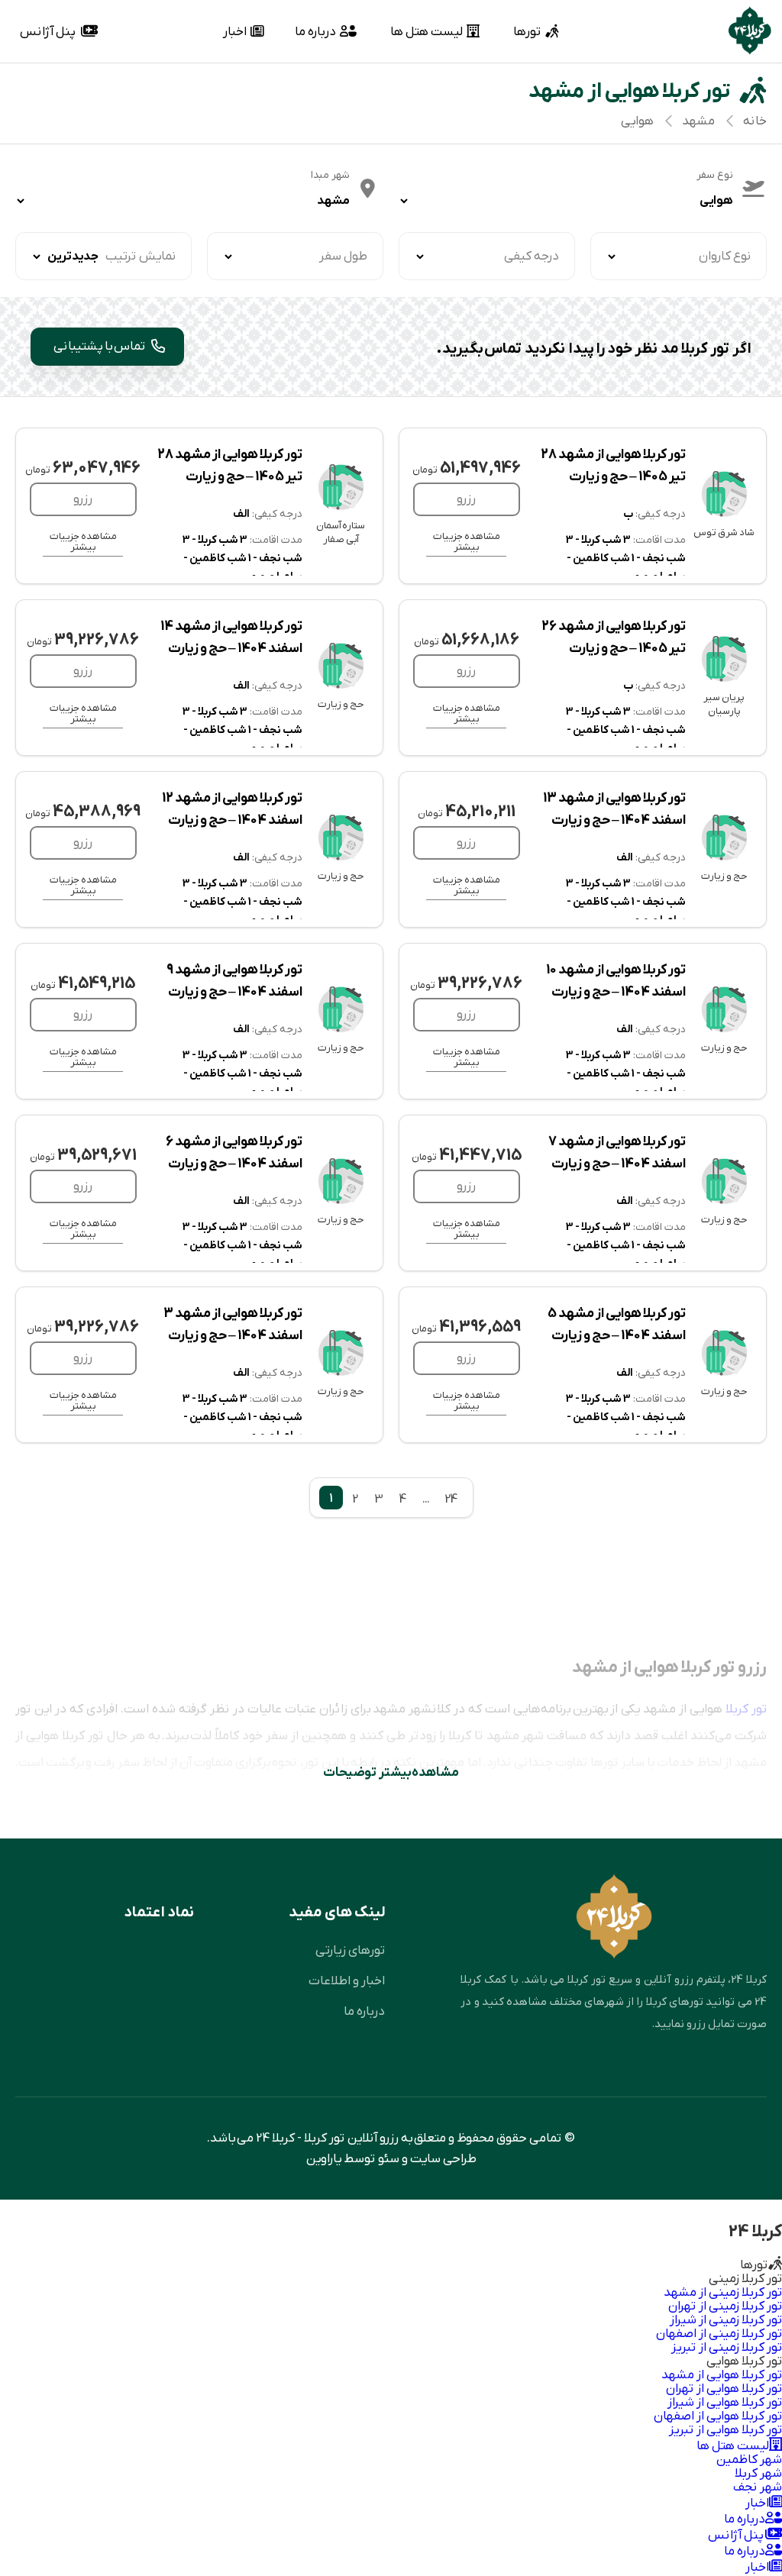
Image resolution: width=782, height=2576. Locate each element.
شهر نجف (758, 2487)
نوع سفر (715, 175)
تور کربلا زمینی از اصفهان (719, 2334)
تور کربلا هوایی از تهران (724, 2389)
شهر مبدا (330, 175)
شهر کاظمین (749, 2460)
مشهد (698, 121)
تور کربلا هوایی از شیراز (725, 2402)
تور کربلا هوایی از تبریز (725, 2430)
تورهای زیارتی (350, 1950)
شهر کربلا (758, 2473)
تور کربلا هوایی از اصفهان (718, 2416)
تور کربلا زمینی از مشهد (723, 2292)
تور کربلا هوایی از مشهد (722, 2375)
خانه (755, 121)
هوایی (637, 121)
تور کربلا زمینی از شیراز (726, 2320)
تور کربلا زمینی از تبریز (727, 2347)
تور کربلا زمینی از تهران (725, 2306)
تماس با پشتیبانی (101, 346)
